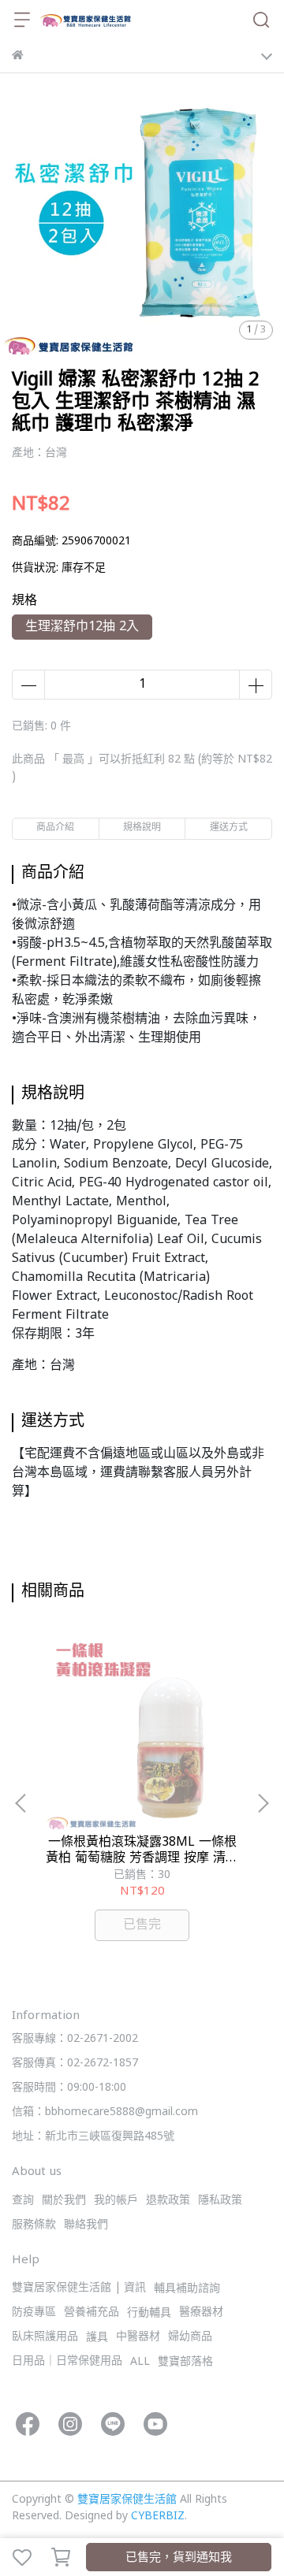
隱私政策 (220, 2201)
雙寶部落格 (185, 2362)
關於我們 (64, 2201)
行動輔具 (149, 2313)
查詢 (23, 2201)
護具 (97, 2338)
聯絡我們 (86, 2225)
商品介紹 (55, 828)
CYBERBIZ (158, 2517)
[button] (263, 1803)
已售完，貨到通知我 (179, 2558)
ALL (140, 2362)
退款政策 (168, 2201)
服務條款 (34, 2225)
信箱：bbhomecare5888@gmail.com (105, 2112)
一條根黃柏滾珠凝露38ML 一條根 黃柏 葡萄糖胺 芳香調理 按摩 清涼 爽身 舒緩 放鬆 (142, 1850)
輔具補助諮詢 (187, 2289)
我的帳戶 (116, 2201)
